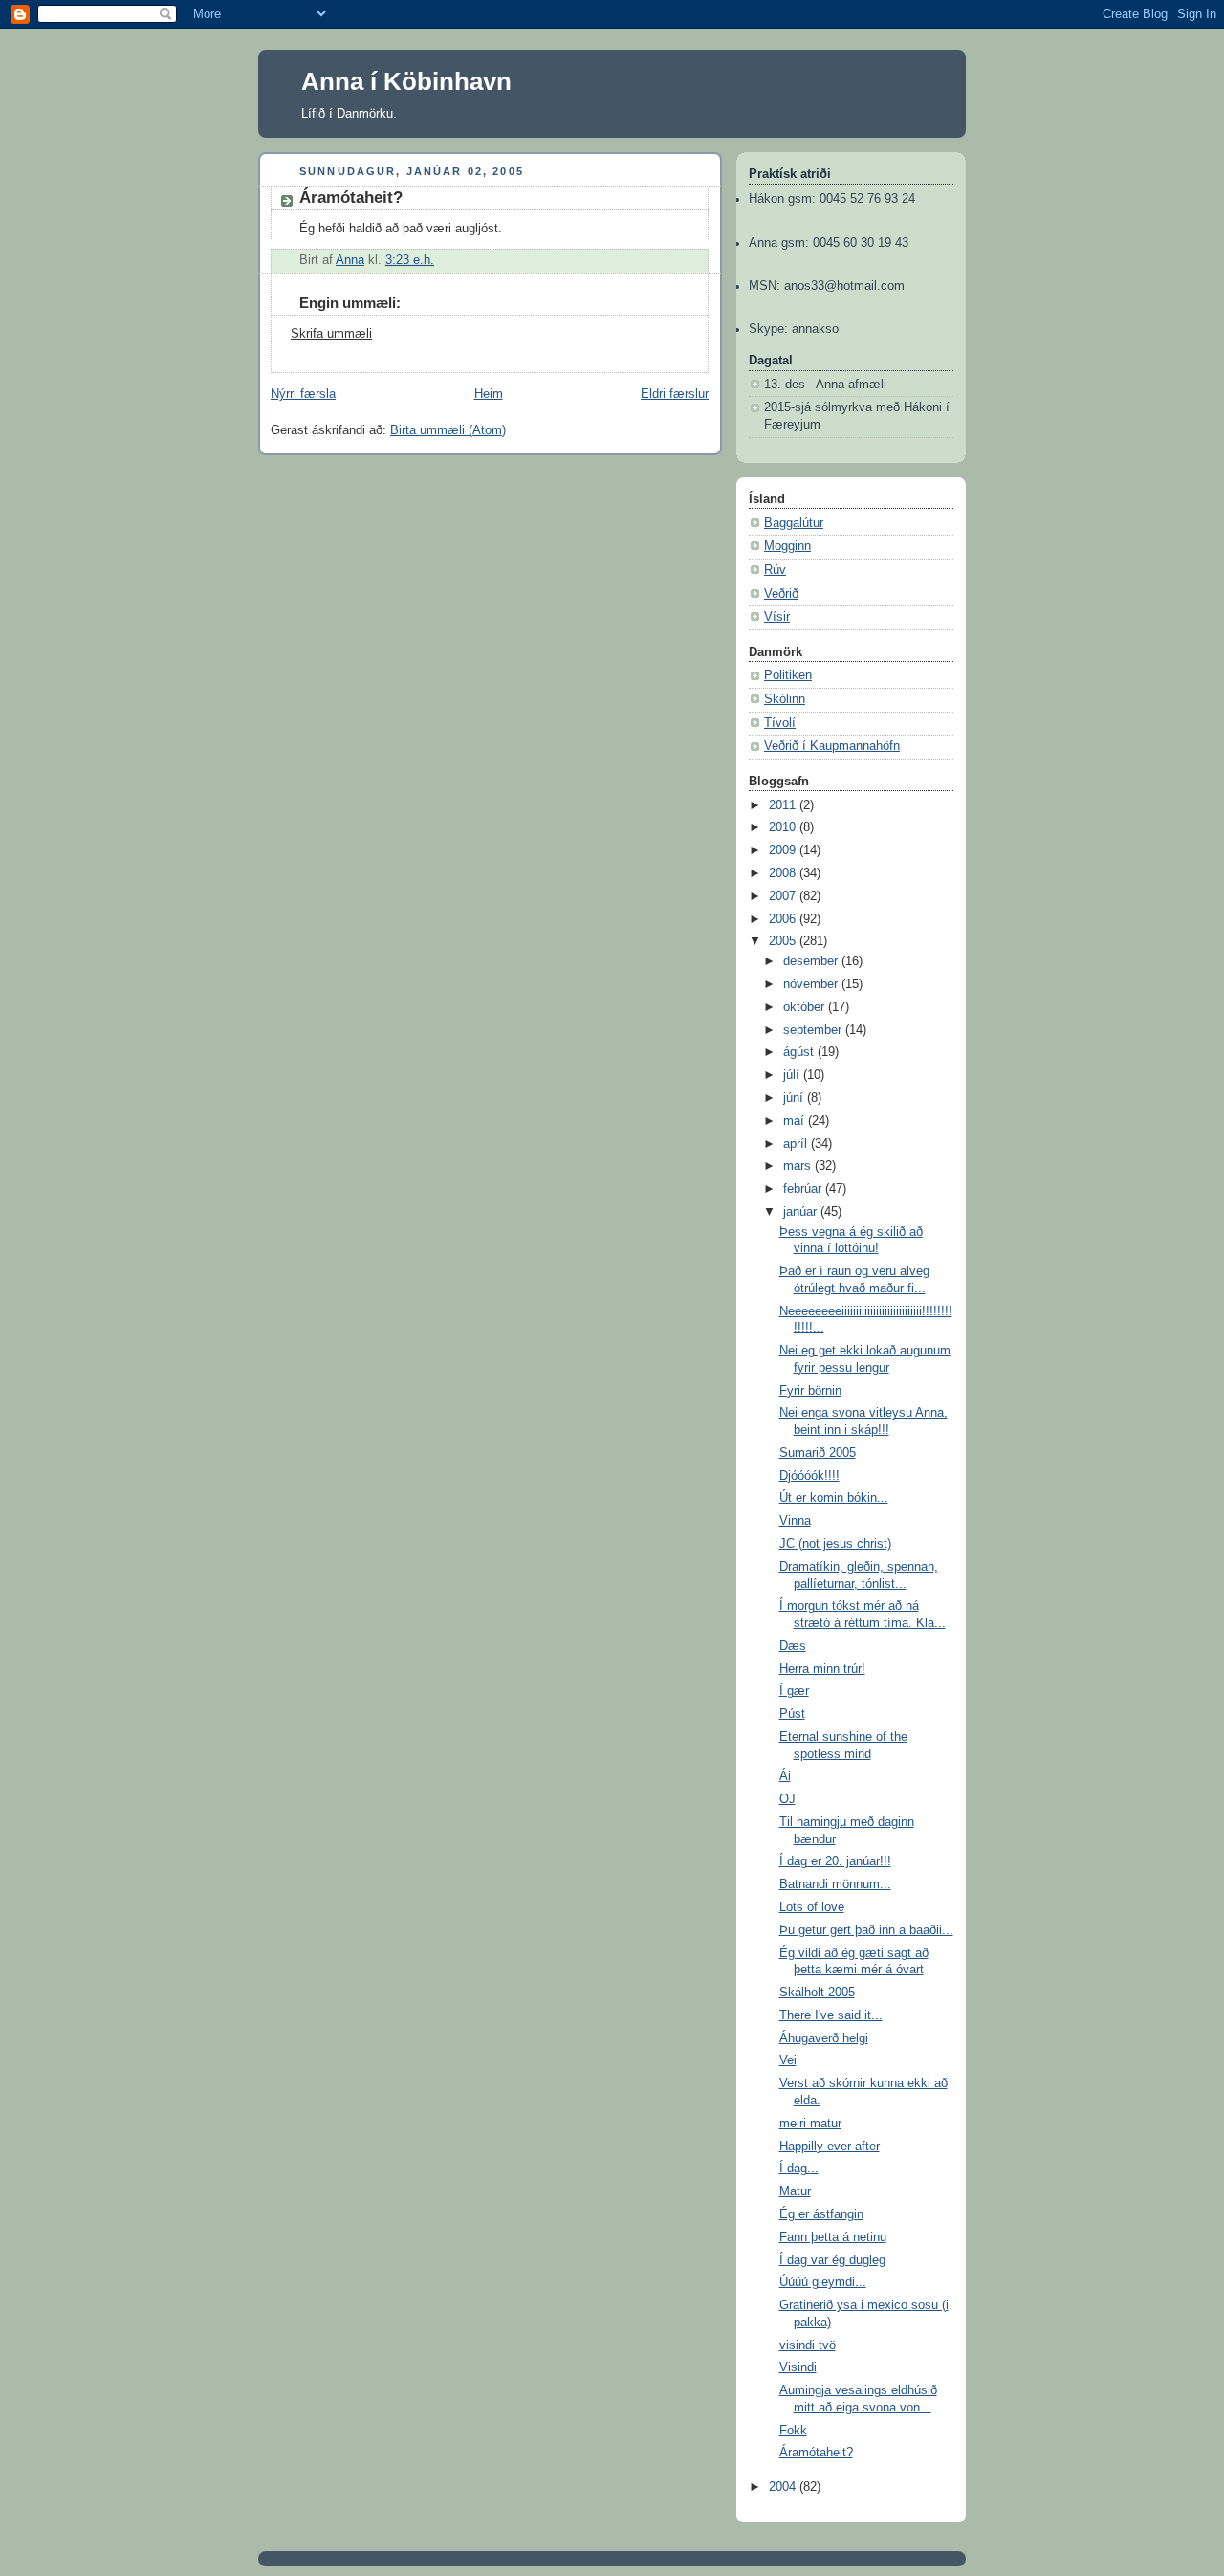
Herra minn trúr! (822, 1669)
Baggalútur (794, 523)
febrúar (804, 1189)
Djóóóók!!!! (809, 1476)
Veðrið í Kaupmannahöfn (832, 746)
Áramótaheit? (816, 2453)
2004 (784, 2487)
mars (799, 1166)
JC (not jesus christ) (835, 1544)
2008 (784, 873)
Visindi (798, 2367)
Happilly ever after (830, 2147)
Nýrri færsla (303, 394)
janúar (802, 1212)
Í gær (794, 1691)
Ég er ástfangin (821, 2214)
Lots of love (812, 1907)
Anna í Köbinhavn (406, 81)
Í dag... (799, 2169)
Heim (489, 394)
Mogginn (787, 546)
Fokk (793, 2431)
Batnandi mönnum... (835, 1884)
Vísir (777, 617)
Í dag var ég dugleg (832, 2260)
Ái (785, 1776)
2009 (784, 850)
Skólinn (785, 699)
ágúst (800, 1052)
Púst (792, 1714)
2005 (784, 941)
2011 (784, 805)
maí (796, 1121)
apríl (797, 1144)
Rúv (775, 570)
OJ (787, 1799)
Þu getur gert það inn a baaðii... (866, 1930)
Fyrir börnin (810, 1391)
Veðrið (781, 594)
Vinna (795, 1521)
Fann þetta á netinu (833, 2237)
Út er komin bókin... (834, 1498)
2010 (784, 827)
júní (795, 1098)
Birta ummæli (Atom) (448, 430)
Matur (795, 2191)
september (814, 1030)
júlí (793, 1075)
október (806, 1007)
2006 (784, 919)
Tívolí (780, 723)
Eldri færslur (675, 394)
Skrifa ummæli (331, 334)
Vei (788, 2060)
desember (812, 961)
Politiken (788, 675)
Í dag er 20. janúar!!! (835, 1861)
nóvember (812, 984)
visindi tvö (808, 2345)
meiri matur (810, 2124)
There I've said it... (831, 2015)
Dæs (793, 1646)
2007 (784, 896)
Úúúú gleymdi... (823, 2282)
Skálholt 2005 (817, 1993)
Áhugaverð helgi (824, 2038)
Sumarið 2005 (818, 1453)
